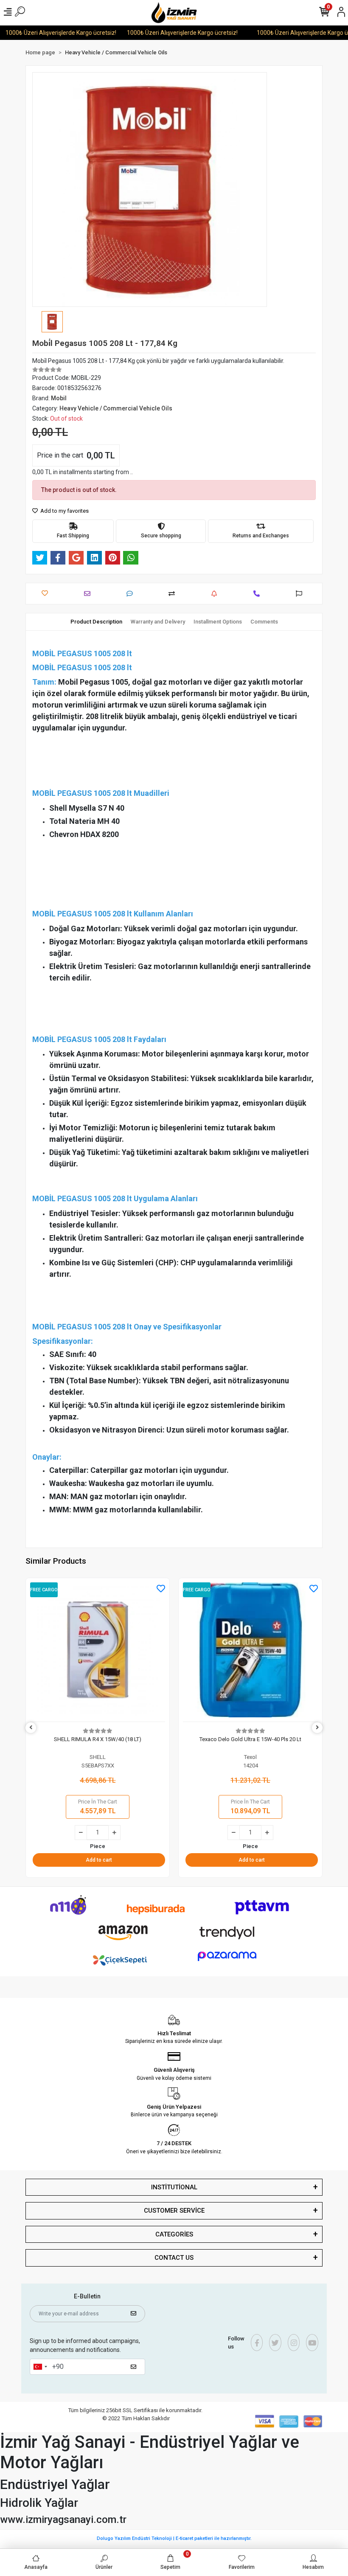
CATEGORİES (174, 2234)
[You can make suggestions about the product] (301, 594)
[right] (317, 1728)
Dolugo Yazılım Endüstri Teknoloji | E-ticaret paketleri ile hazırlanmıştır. (174, 2538)
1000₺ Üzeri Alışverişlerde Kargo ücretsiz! (166, 33)
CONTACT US (174, 2258)
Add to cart (99, 1860)
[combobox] (40, 2367)
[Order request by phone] (259, 594)
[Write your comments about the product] (132, 594)
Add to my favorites (64, 511)
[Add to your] (174, 594)
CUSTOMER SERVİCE (174, 2211)
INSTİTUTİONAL (174, 2187)
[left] (31, 1728)
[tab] (96, 622)
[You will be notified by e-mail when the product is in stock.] (216, 594)
